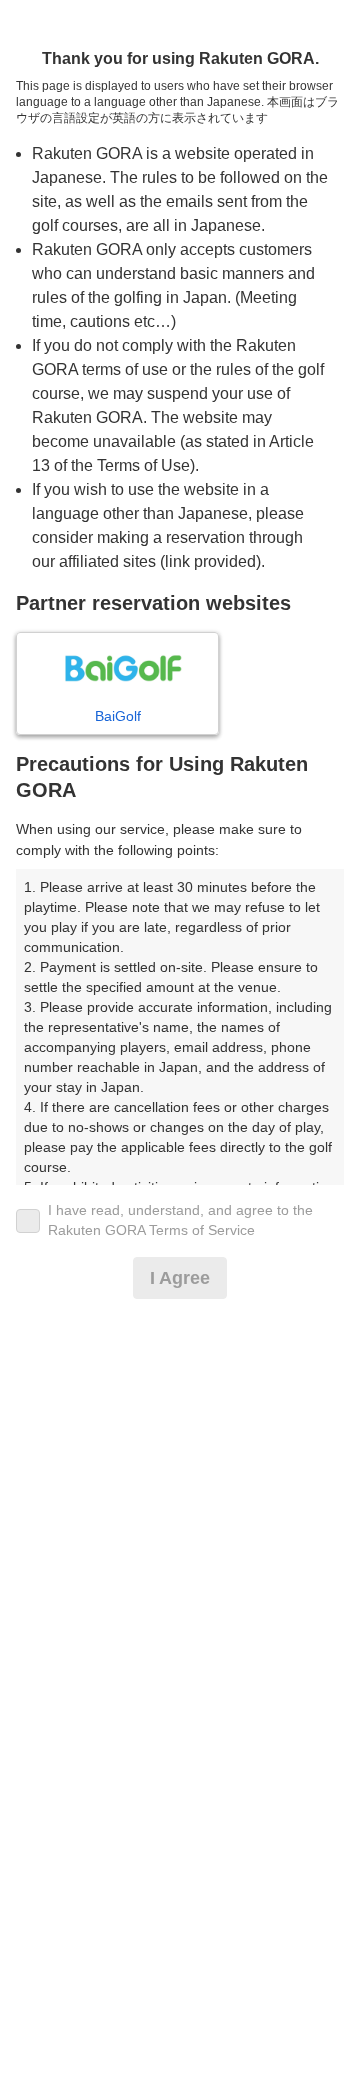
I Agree (180, 1278)
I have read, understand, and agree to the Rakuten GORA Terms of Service (180, 1220)
